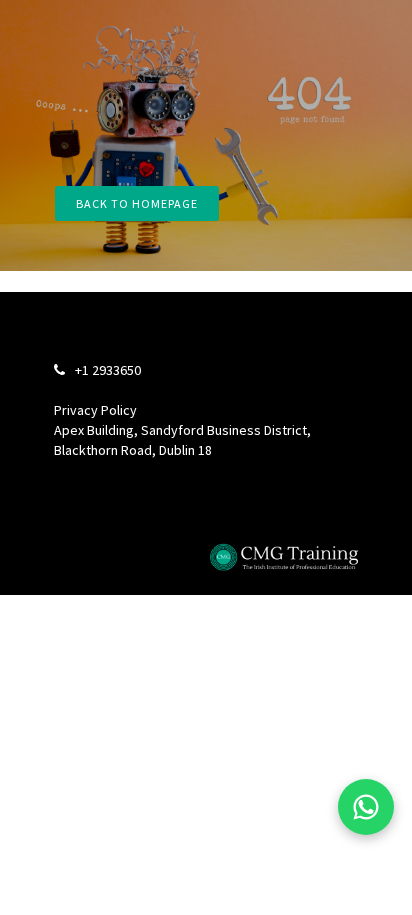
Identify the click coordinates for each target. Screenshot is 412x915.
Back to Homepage (137, 203)
